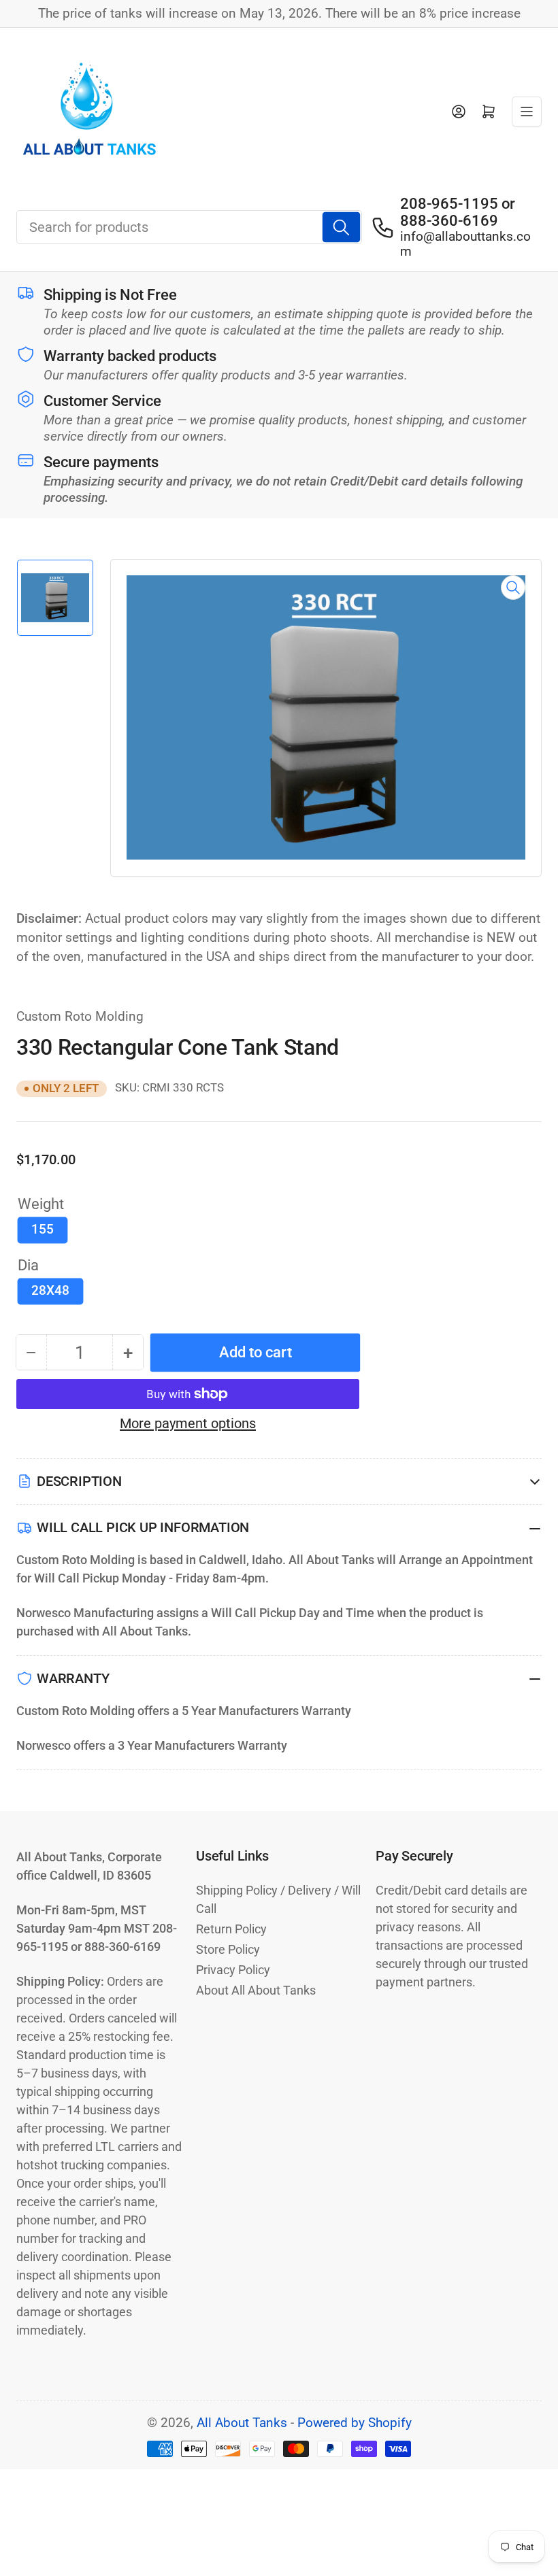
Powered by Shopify (355, 2423)
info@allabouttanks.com (465, 244)
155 (43, 1230)
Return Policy (231, 1929)
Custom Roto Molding (80, 1017)
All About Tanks (242, 2423)
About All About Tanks (256, 1990)
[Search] (341, 227)
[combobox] (189, 227)
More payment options (188, 1423)
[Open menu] (527, 112)
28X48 (50, 1291)
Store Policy (228, 1949)
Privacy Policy (233, 1970)
